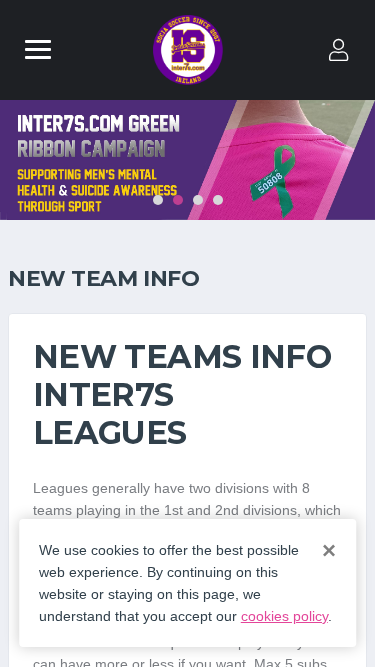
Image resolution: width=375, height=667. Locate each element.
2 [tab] (178, 200)
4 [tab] (218, 200)
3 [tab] (198, 200)
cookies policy (284, 616)
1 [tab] (158, 200)
